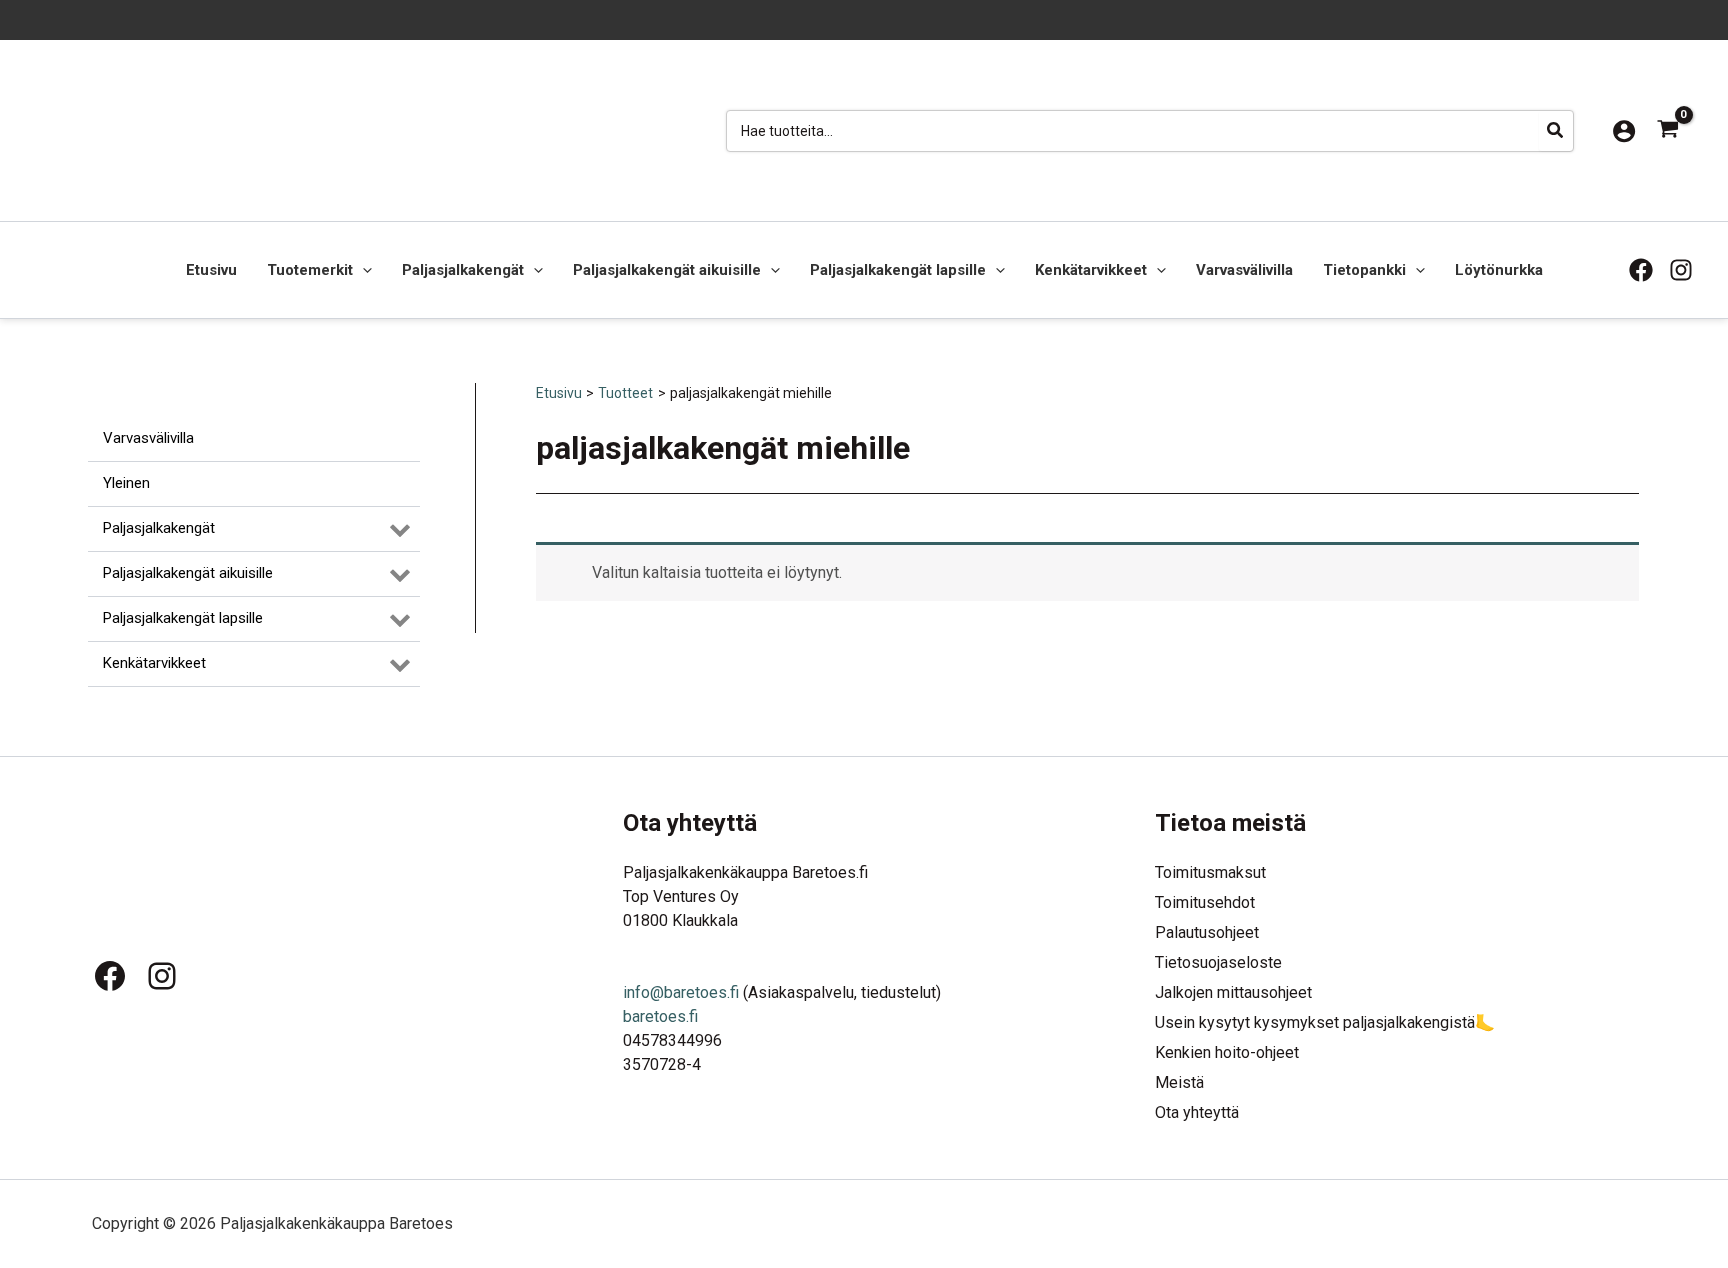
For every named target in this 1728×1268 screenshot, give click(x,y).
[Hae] (1556, 131)
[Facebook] (1641, 270)
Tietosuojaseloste (1218, 962)
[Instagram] (1681, 270)
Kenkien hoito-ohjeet (1227, 1052)
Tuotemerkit (310, 270)
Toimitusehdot (1205, 902)
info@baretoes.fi (681, 992)
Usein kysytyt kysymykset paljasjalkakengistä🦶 (1325, 1022)
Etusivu (211, 270)
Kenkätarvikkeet (1091, 270)
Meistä (1179, 1082)
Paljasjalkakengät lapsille (898, 270)
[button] (362, 270)
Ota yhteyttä (1197, 1112)
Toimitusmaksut (1210, 872)
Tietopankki (1364, 270)
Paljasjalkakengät (463, 270)
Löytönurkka (1499, 270)
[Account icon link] (1624, 131)
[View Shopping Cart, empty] (1667, 130)
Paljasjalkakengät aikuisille (667, 270)
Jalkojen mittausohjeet (1233, 992)
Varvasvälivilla (1244, 270)
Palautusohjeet (1207, 932)
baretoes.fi (660, 1016)
